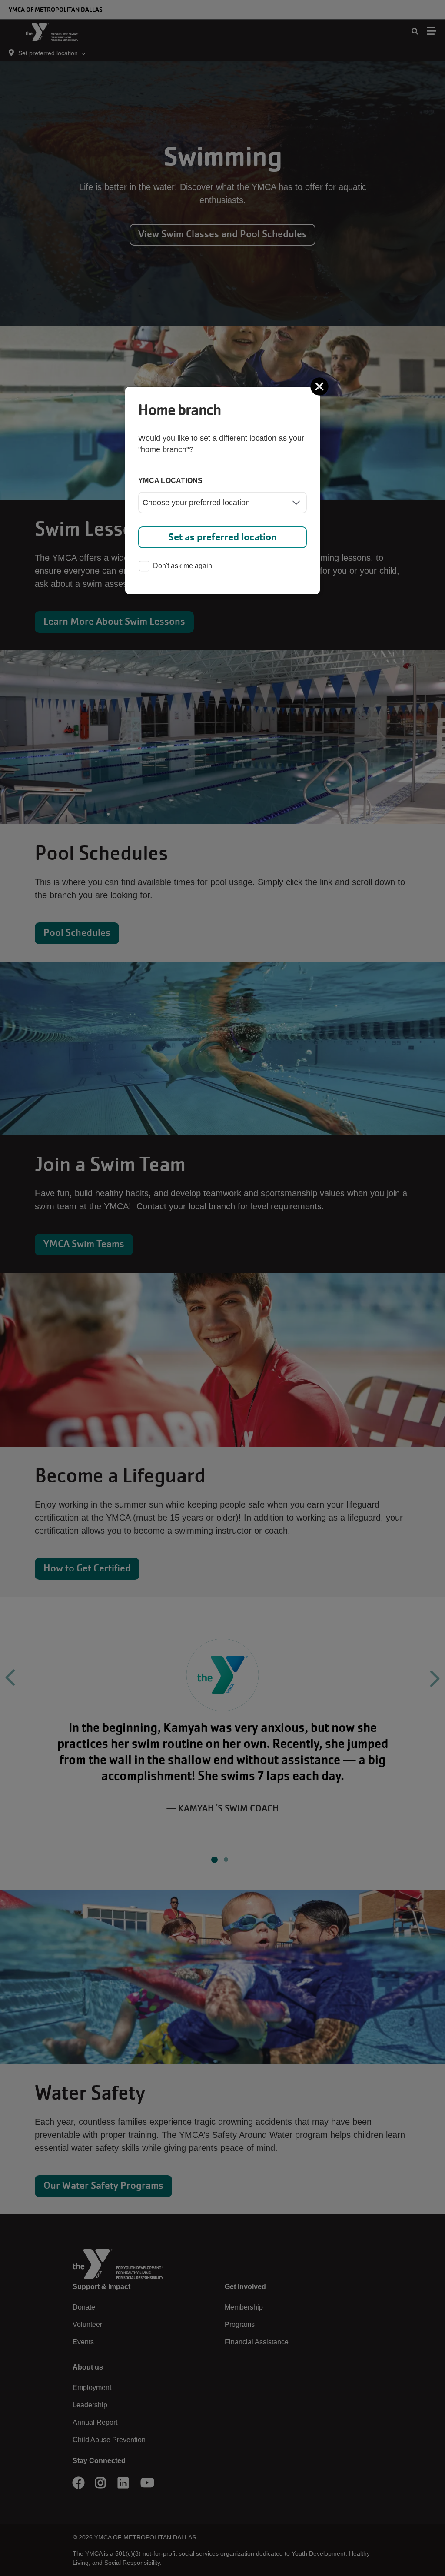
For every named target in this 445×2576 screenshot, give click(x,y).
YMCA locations (171, 481)
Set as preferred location (222, 537)
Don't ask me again (183, 566)
